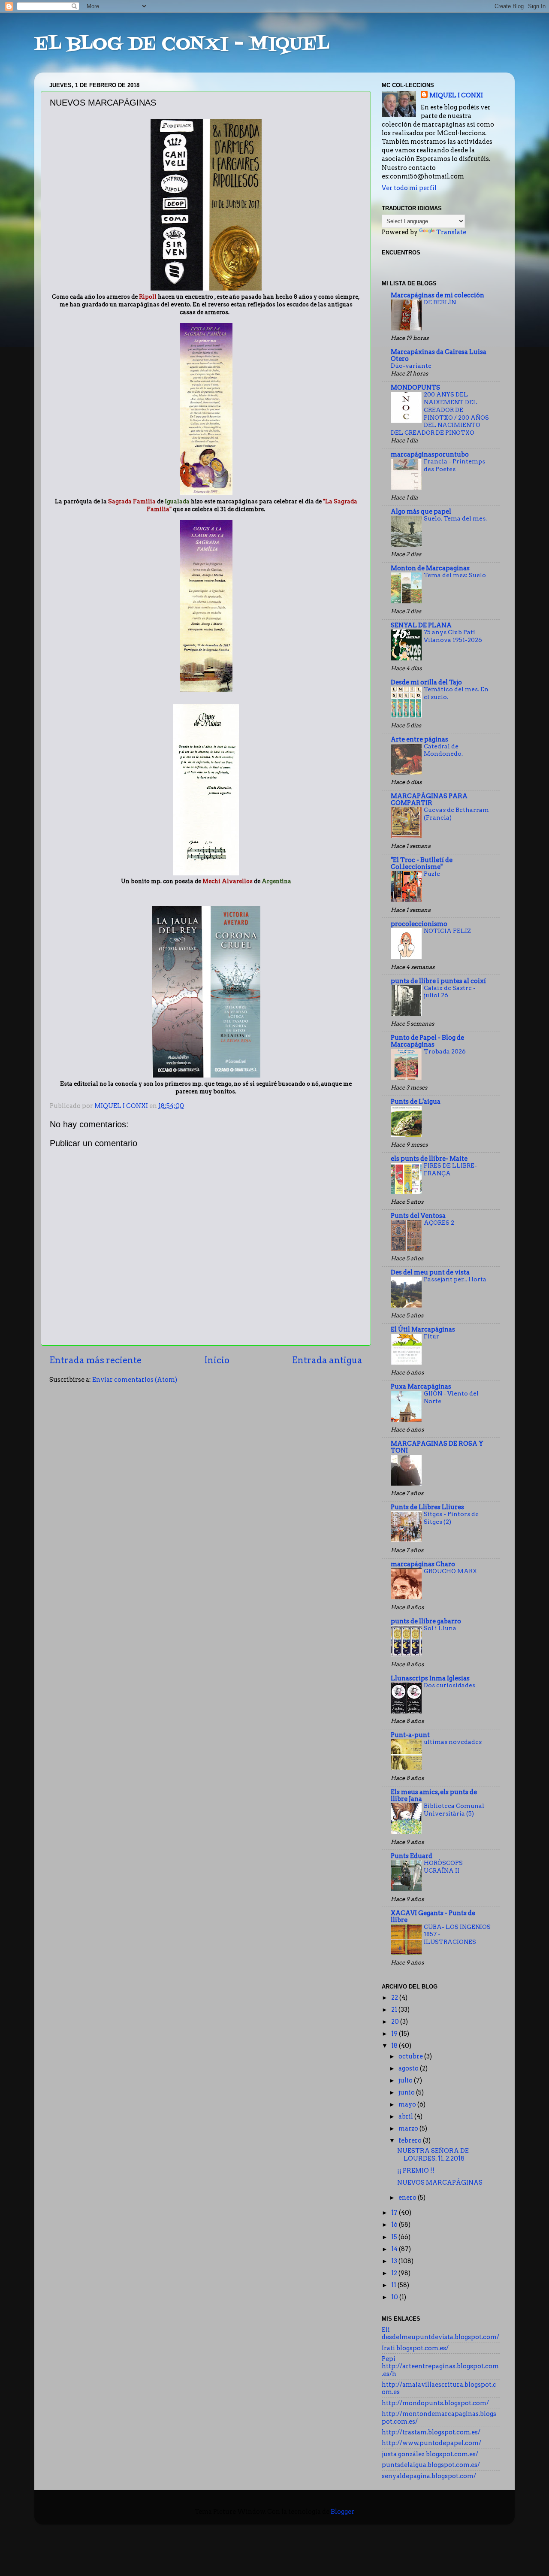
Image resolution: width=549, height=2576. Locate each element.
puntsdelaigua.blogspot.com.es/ (431, 2465)
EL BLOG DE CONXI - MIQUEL (182, 45)
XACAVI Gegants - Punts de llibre (433, 1916)
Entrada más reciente (95, 1360)
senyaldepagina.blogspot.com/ (429, 2476)
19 (395, 2034)
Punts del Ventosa (418, 1216)
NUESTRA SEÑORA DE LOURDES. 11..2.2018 (433, 2154)
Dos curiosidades (449, 1685)
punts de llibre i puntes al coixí (438, 981)
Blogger (342, 2512)
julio (406, 2080)
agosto (409, 2068)
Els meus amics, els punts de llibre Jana (434, 1795)
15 (395, 2237)
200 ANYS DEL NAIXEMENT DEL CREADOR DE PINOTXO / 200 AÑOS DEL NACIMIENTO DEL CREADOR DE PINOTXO (440, 413)
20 (396, 2022)
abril (406, 2116)
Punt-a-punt (410, 1735)
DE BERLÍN (440, 302)
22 (395, 1998)
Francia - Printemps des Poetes (454, 465)
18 (395, 2046)
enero (408, 2198)
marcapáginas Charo (423, 1564)
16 (395, 2225)
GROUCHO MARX (450, 1571)
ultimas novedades (453, 1742)
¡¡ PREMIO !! (416, 2170)
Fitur (431, 1336)
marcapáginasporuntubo (430, 454)
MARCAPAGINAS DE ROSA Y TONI (437, 1447)
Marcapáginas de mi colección (437, 295)
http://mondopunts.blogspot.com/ (435, 2403)
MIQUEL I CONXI (456, 95)
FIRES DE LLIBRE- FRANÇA (450, 1169)
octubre (411, 2056)
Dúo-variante (411, 366)
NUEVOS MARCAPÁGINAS (440, 2182)
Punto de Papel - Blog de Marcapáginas (427, 1041)
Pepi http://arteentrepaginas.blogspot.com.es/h (440, 2366)
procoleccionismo (419, 924)
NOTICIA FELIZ (447, 931)
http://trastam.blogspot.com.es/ (431, 2432)
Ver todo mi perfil (409, 188)
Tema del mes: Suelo (455, 575)
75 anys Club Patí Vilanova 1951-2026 (453, 636)
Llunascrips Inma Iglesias (430, 1678)
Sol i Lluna (440, 1628)
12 (395, 2273)
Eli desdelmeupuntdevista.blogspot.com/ (440, 2333)
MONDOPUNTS (415, 387)
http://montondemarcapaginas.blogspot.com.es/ (439, 2417)
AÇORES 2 (439, 1223)
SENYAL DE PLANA (421, 625)
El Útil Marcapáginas (423, 1329)
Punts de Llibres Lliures (427, 1507)
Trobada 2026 (445, 1051)
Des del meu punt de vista (430, 1272)
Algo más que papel (421, 512)
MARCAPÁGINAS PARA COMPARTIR (429, 799)
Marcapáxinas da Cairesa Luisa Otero (439, 355)
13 (395, 2261)
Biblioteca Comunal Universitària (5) (454, 1810)
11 (394, 2285)
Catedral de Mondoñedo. (443, 750)
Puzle (432, 874)
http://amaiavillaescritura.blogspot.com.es (439, 2388)
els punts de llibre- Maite (429, 1159)
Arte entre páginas (419, 739)
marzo (409, 2128)
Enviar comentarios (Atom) (135, 1380)
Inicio (217, 1360)
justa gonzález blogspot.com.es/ (430, 2454)
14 (395, 2249)
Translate (451, 232)
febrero (411, 2140)
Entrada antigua (327, 1360)
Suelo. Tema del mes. (455, 518)
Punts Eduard (412, 1856)
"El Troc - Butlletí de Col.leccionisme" (422, 863)
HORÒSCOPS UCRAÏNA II (443, 1867)
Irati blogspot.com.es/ (415, 2348)
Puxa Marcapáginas (421, 1386)
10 (395, 2297)
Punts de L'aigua (416, 1102)
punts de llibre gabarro (426, 1621)
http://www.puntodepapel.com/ (431, 2443)
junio (407, 2092)
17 (395, 2213)
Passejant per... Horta (455, 1279)
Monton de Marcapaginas (430, 568)
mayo (408, 2104)
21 (395, 2010)
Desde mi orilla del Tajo (426, 682)
